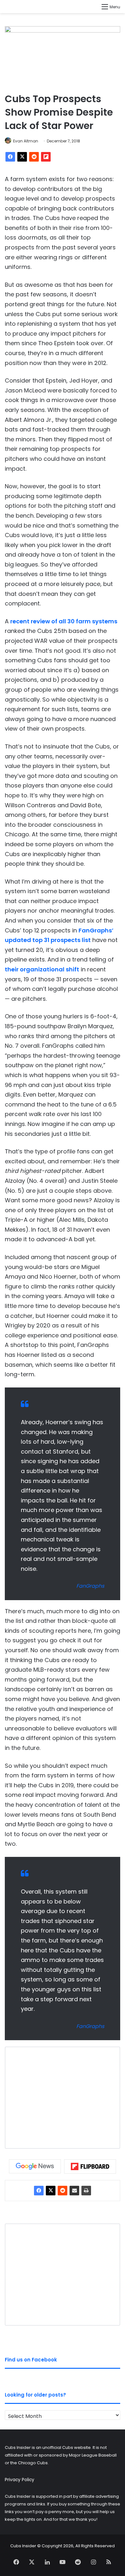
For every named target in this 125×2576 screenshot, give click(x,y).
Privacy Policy (20, 2480)
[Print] (86, 2191)
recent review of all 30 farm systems (64, 621)
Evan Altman (26, 141)
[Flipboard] (46, 157)
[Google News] (35, 2166)
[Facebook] (10, 157)
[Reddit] (34, 157)
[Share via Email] (74, 2191)
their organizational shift (42, 969)
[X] (22, 157)
